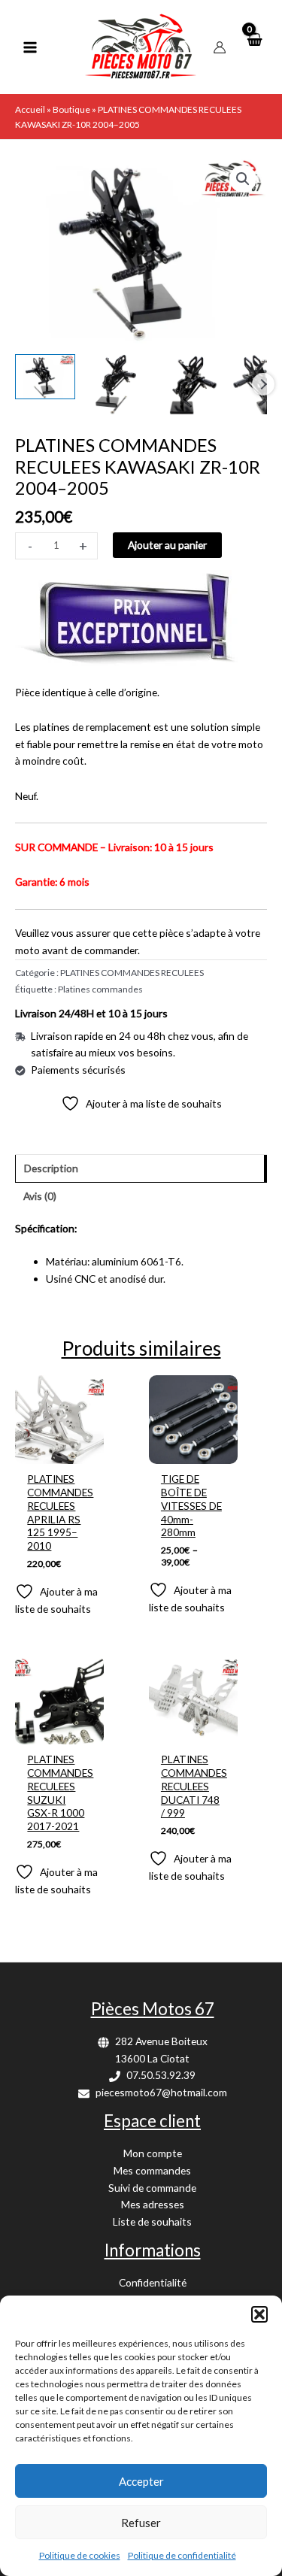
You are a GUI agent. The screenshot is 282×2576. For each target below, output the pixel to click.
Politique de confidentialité (182, 2555)
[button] (259, 2314)
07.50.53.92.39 (161, 2075)
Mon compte (153, 2153)
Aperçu (59, 1452)
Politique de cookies (80, 2555)
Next (263, 384)
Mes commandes (152, 2170)
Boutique (71, 109)
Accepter (141, 2481)
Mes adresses (153, 2204)
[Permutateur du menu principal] (30, 47)
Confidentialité (153, 2282)
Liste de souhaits (152, 2221)
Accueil (30, 109)
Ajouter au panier (167, 545)
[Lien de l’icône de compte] (220, 47)
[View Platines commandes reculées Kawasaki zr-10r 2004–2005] (45, 377)
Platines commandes (100, 989)
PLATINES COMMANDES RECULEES (132, 973)
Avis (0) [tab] (40, 1196)
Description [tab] (51, 1168)
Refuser (141, 2523)
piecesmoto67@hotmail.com (161, 2092)
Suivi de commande (152, 2188)
